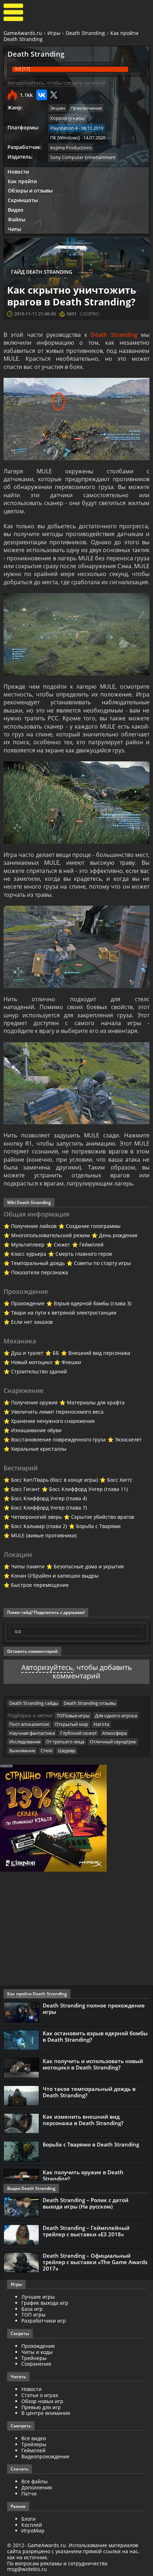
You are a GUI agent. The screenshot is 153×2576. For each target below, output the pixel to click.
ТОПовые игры (73, 1716)
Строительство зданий (39, 1371)
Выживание (22, 1750)
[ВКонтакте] (42, 95)
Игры (54, 33)
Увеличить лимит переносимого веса (57, 1412)
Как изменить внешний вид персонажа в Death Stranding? (83, 2120)
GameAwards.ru (23, 33)
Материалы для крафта (96, 1402)
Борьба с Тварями (98, 1526)
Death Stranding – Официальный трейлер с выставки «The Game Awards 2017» (95, 2262)
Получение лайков (34, 1226)
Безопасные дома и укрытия (89, 1566)
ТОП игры (33, 2315)
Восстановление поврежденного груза (58, 1439)
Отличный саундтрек (113, 1742)
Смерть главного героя (84, 1254)
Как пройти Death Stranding (37, 1994)
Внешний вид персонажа (99, 1353)
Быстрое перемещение (40, 1585)
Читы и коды (37, 2352)
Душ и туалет (27, 1353)
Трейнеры (34, 2358)
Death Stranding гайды (34, 1703)
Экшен (58, 108)
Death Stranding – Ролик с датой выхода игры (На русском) (86, 2203)
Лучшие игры (38, 2297)
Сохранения (36, 2364)
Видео (16, 210)
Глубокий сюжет (78, 1733)
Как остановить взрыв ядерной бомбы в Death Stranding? (95, 2036)
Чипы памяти (28, 1566)
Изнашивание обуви (36, 1430)
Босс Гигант (25, 1489)
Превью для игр (41, 2407)
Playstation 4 (64, 128)
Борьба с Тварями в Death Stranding (91, 2144)
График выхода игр (45, 2303)
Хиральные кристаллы (39, 1449)
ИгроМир (33, 2531)
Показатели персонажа (39, 1272)
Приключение (86, 108)
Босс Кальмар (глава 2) (39, 1526)
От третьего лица (65, 1742)
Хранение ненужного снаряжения (53, 1421)
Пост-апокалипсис (29, 1724)
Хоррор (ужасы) (68, 118)
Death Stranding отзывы (90, 1703)
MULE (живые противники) (44, 1535)
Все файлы (35, 2481)
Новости (18, 172)
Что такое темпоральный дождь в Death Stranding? (89, 2092)
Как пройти (22, 181)
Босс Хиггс (120, 1480)
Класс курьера (29, 1254)
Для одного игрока (116, 1716)
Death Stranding (85, 33)
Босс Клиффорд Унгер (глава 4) (49, 1498)
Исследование (25, 1742)
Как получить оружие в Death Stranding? (83, 2175)
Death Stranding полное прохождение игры (94, 2009)
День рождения (118, 1235)
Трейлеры (34, 2444)
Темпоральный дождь (38, 1263)
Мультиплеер (28, 1245)
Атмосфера (114, 1733)
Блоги (28, 2519)
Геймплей (91, 1245)
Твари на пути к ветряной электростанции (64, 1313)
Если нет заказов (32, 1322)
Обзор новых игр (42, 2401)
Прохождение (28, 1303)
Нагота (101, 1724)
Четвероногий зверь (36, 1517)
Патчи (29, 2493)
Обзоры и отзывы (30, 191)
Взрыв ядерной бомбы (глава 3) (93, 1303)
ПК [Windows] (65, 138)
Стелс (47, 1750)
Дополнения (37, 2487)
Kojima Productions (71, 148)
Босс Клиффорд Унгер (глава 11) (88, 1489)
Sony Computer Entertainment (83, 157)
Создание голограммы (93, 1226)
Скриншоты (23, 200)
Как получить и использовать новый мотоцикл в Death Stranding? (93, 2064)
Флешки (71, 1362)
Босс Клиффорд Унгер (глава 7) (49, 1508)
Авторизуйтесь (47, 1667)
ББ (56, 1353)
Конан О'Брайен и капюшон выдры (55, 1576)
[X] (54, 95)
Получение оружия (34, 1402)
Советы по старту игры (102, 1263)
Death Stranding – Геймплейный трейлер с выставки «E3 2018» (86, 2231)
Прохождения (38, 2346)
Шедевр (67, 1750)
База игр (32, 2309)
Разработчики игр (44, 2321)
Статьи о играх (40, 2395)
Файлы (17, 219)
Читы (14, 229)
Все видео (34, 2438)
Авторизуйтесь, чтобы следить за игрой (57, 83)
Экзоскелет (128, 1439)
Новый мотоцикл (32, 1362)
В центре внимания (46, 2413)
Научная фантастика (32, 1733)
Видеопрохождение (45, 2456)
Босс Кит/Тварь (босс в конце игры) (54, 1480)
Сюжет (62, 1245)
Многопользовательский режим (50, 1235)
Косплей (32, 2525)
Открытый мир (72, 1724)
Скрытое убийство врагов (103, 1517)
